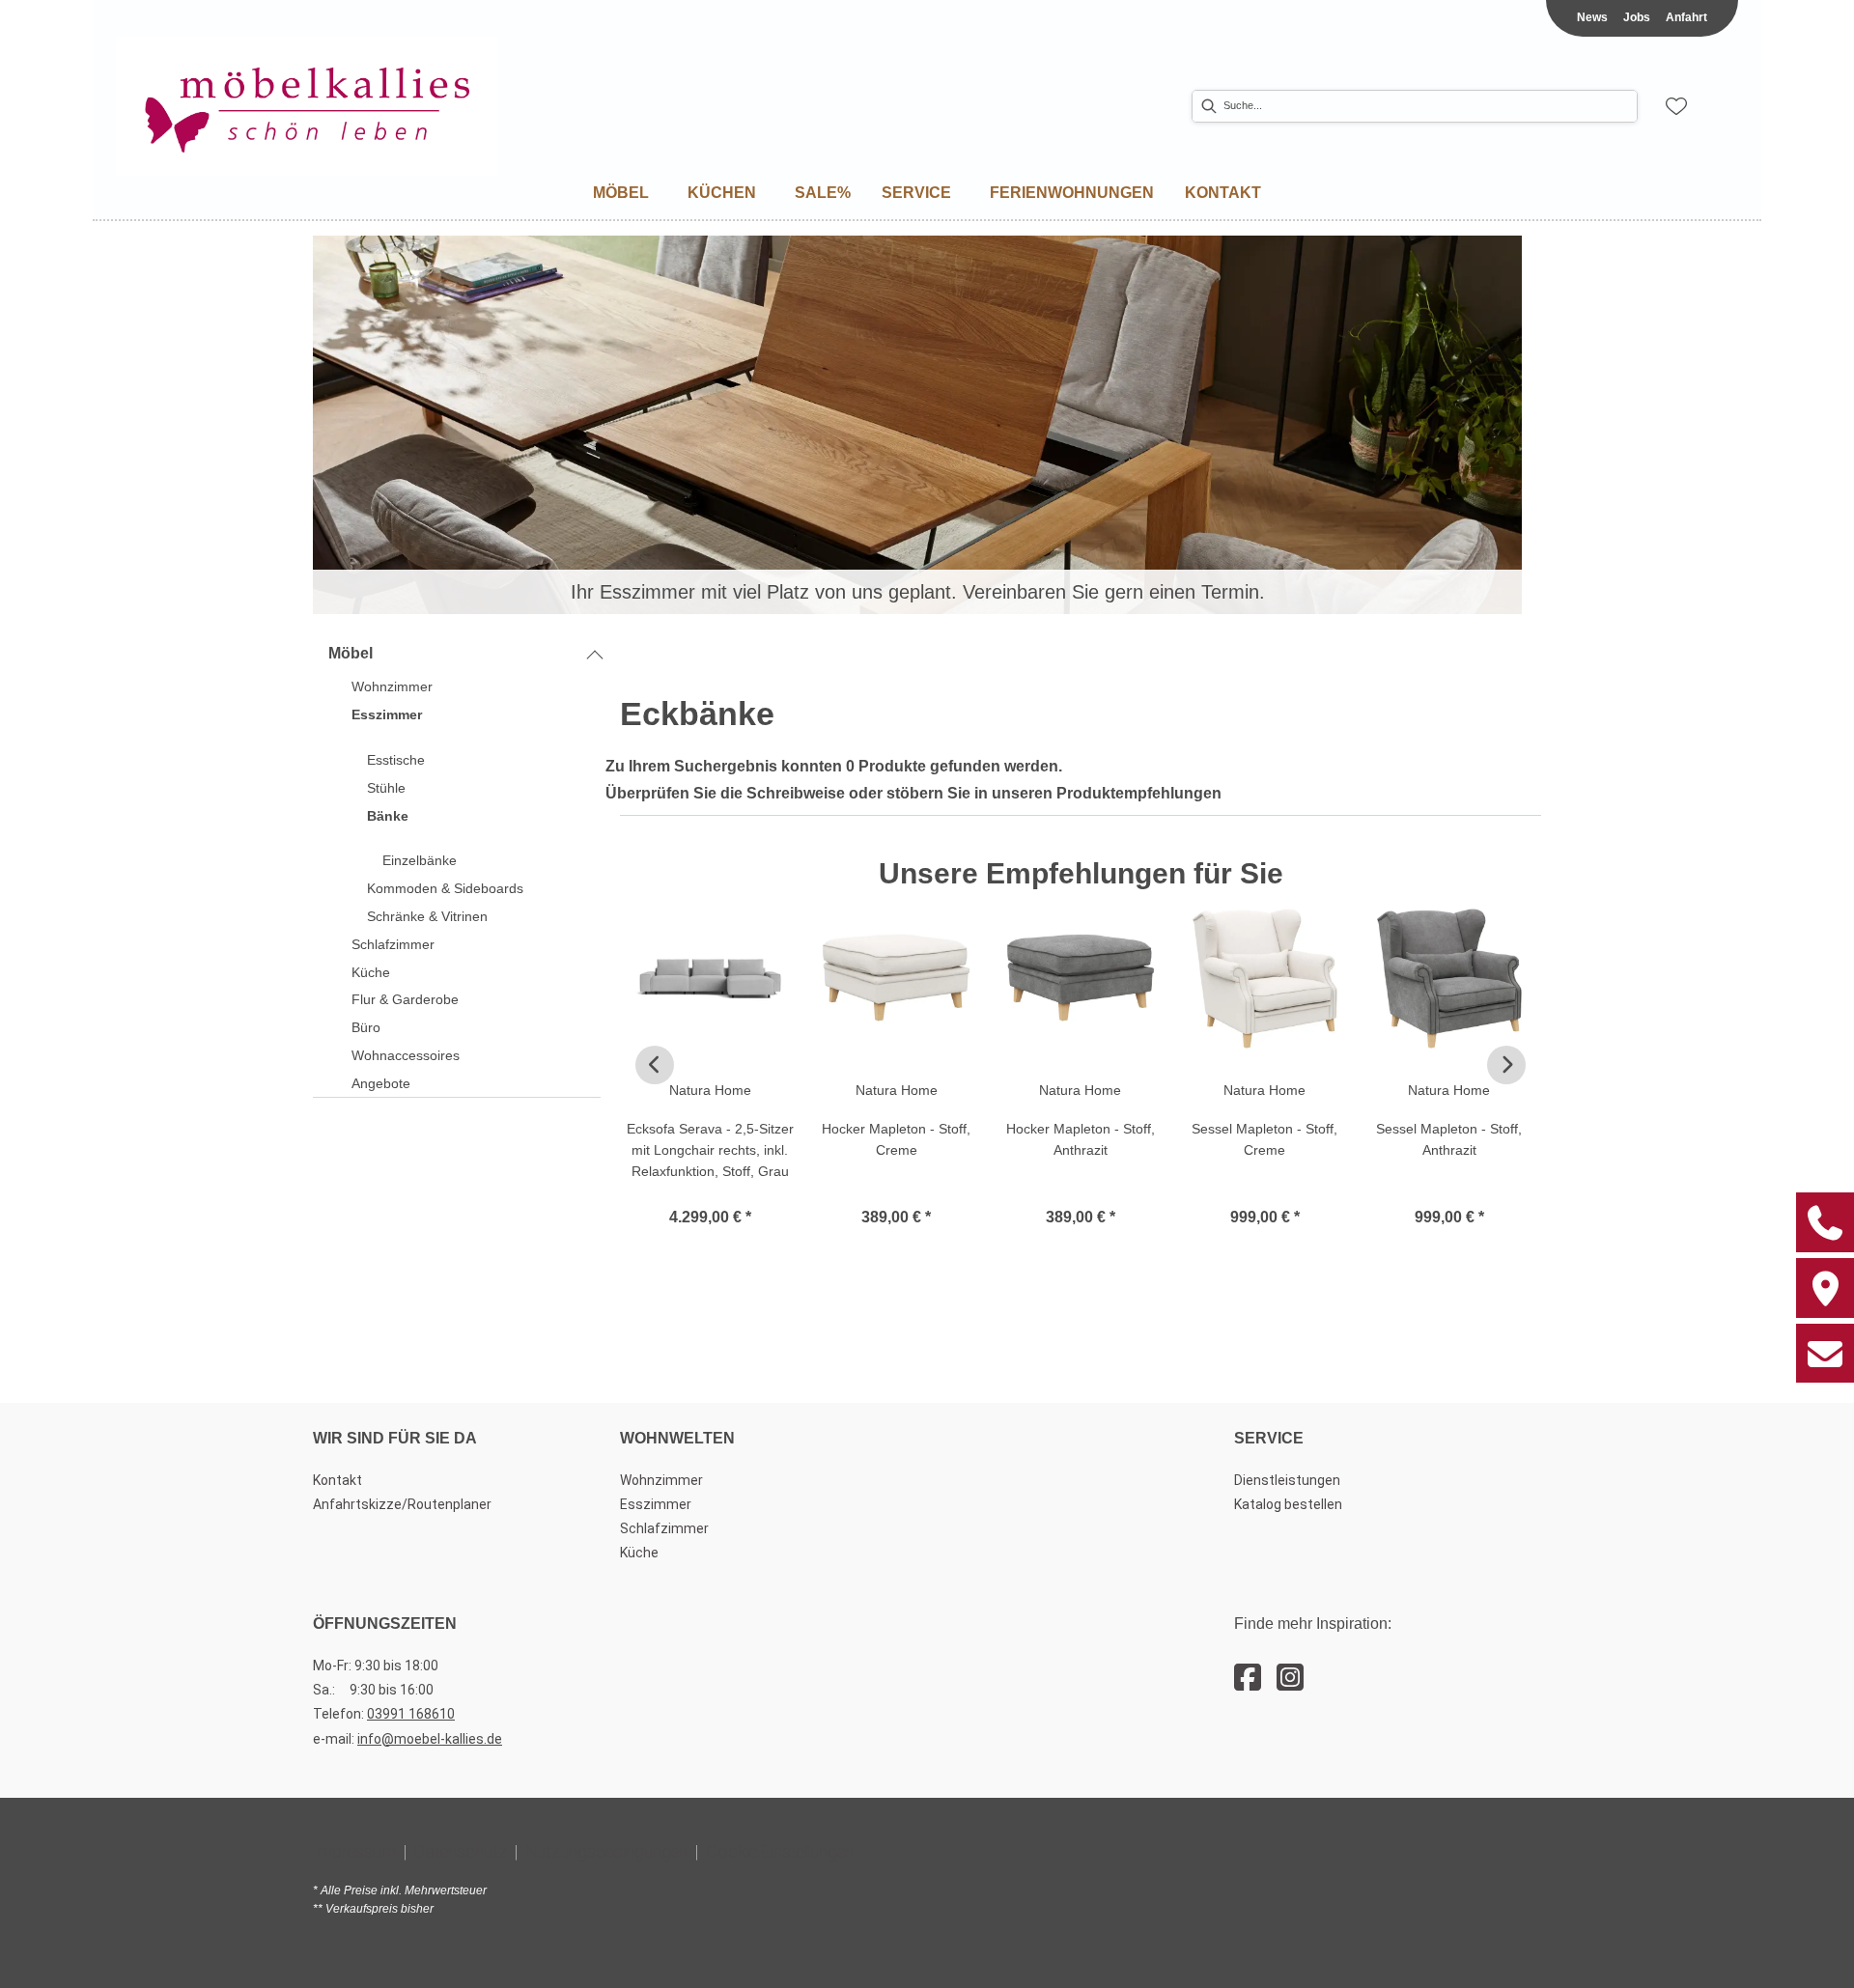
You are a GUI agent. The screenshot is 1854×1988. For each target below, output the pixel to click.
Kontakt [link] (337, 1480)
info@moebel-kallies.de (430, 1739)
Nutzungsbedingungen (606, 1851)
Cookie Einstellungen (780, 1851)
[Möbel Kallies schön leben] (307, 107)
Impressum (354, 1851)
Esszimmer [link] (656, 1504)
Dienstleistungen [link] (1287, 1480)
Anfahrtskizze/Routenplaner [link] (402, 1504)
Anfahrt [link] (1686, 17)
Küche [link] (639, 1553)
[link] (621, 193)
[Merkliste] (1676, 106)
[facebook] (1248, 1678)
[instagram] (1290, 1678)
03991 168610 (411, 1714)
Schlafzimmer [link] (664, 1528)
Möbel (351, 653)
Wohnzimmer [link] (661, 1480)
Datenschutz (461, 1851)
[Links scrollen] (655, 1065)
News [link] (1592, 17)
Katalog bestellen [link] (1288, 1504)
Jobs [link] (1637, 17)
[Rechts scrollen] (1506, 1065)
